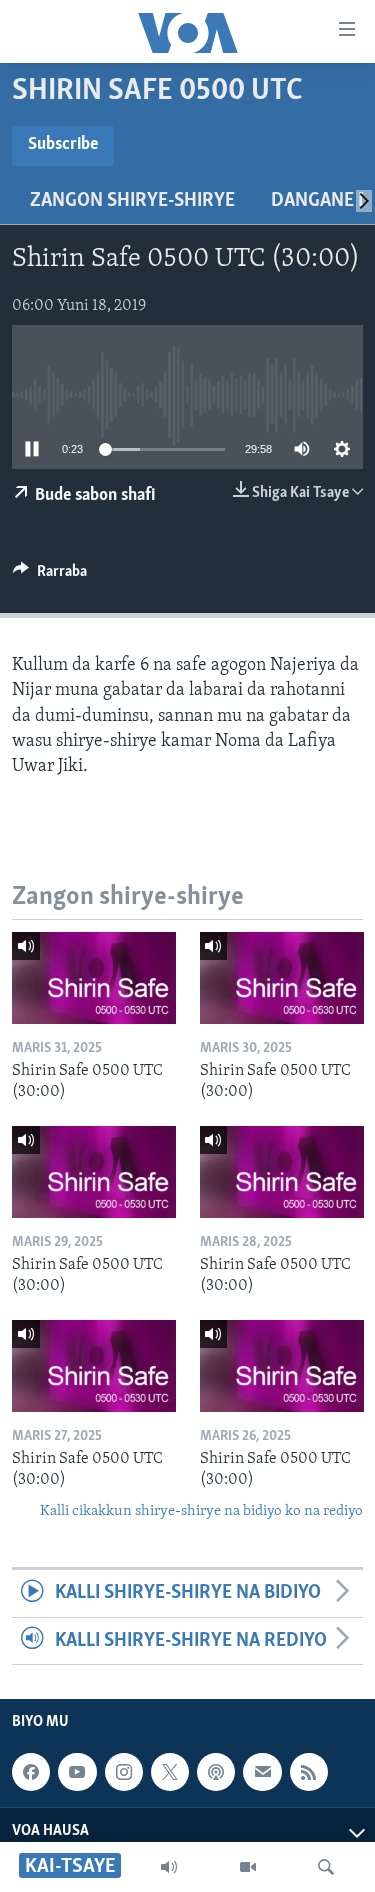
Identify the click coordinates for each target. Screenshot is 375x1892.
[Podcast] (216, 1772)
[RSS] (309, 1772)
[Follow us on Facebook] (31, 1772)
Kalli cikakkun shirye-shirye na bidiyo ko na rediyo (201, 1511)
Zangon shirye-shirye (132, 201)
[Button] (50, 576)
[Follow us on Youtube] (77, 1772)
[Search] (326, 1867)
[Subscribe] (262, 1772)
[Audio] (169, 1867)
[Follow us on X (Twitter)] (170, 1772)
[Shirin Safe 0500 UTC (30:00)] (94, 978)
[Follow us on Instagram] (124, 1772)
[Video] (248, 1867)
